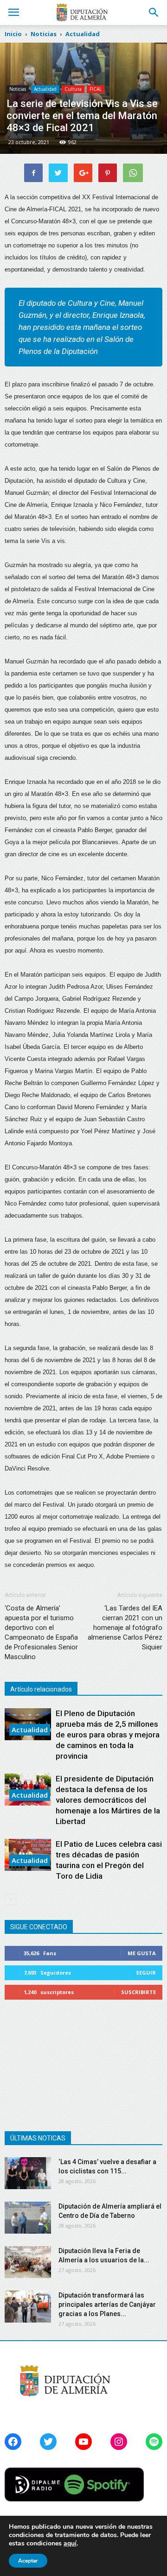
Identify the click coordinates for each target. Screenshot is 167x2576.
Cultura (73, 89)
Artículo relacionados (41, 1689)
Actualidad (45, 89)
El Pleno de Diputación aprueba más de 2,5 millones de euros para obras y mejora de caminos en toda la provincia (108, 1735)
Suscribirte (138, 1992)
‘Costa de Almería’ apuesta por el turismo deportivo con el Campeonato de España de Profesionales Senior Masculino (41, 1632)
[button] (154, 13)
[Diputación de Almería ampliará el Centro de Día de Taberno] (28, 2218)
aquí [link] (70, 2543)
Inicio (13, 34)
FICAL (96, 89)
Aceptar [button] (28, 2561)
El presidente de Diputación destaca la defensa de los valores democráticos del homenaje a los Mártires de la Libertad (108, 1800)
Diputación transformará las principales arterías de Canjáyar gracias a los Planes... (107, 2305)
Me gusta (142, 1953)
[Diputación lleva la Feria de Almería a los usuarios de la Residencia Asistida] (28, 2262)
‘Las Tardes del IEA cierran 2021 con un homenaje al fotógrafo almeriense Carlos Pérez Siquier (125, 1628)
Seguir (146, 1973)
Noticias (18, 89)
